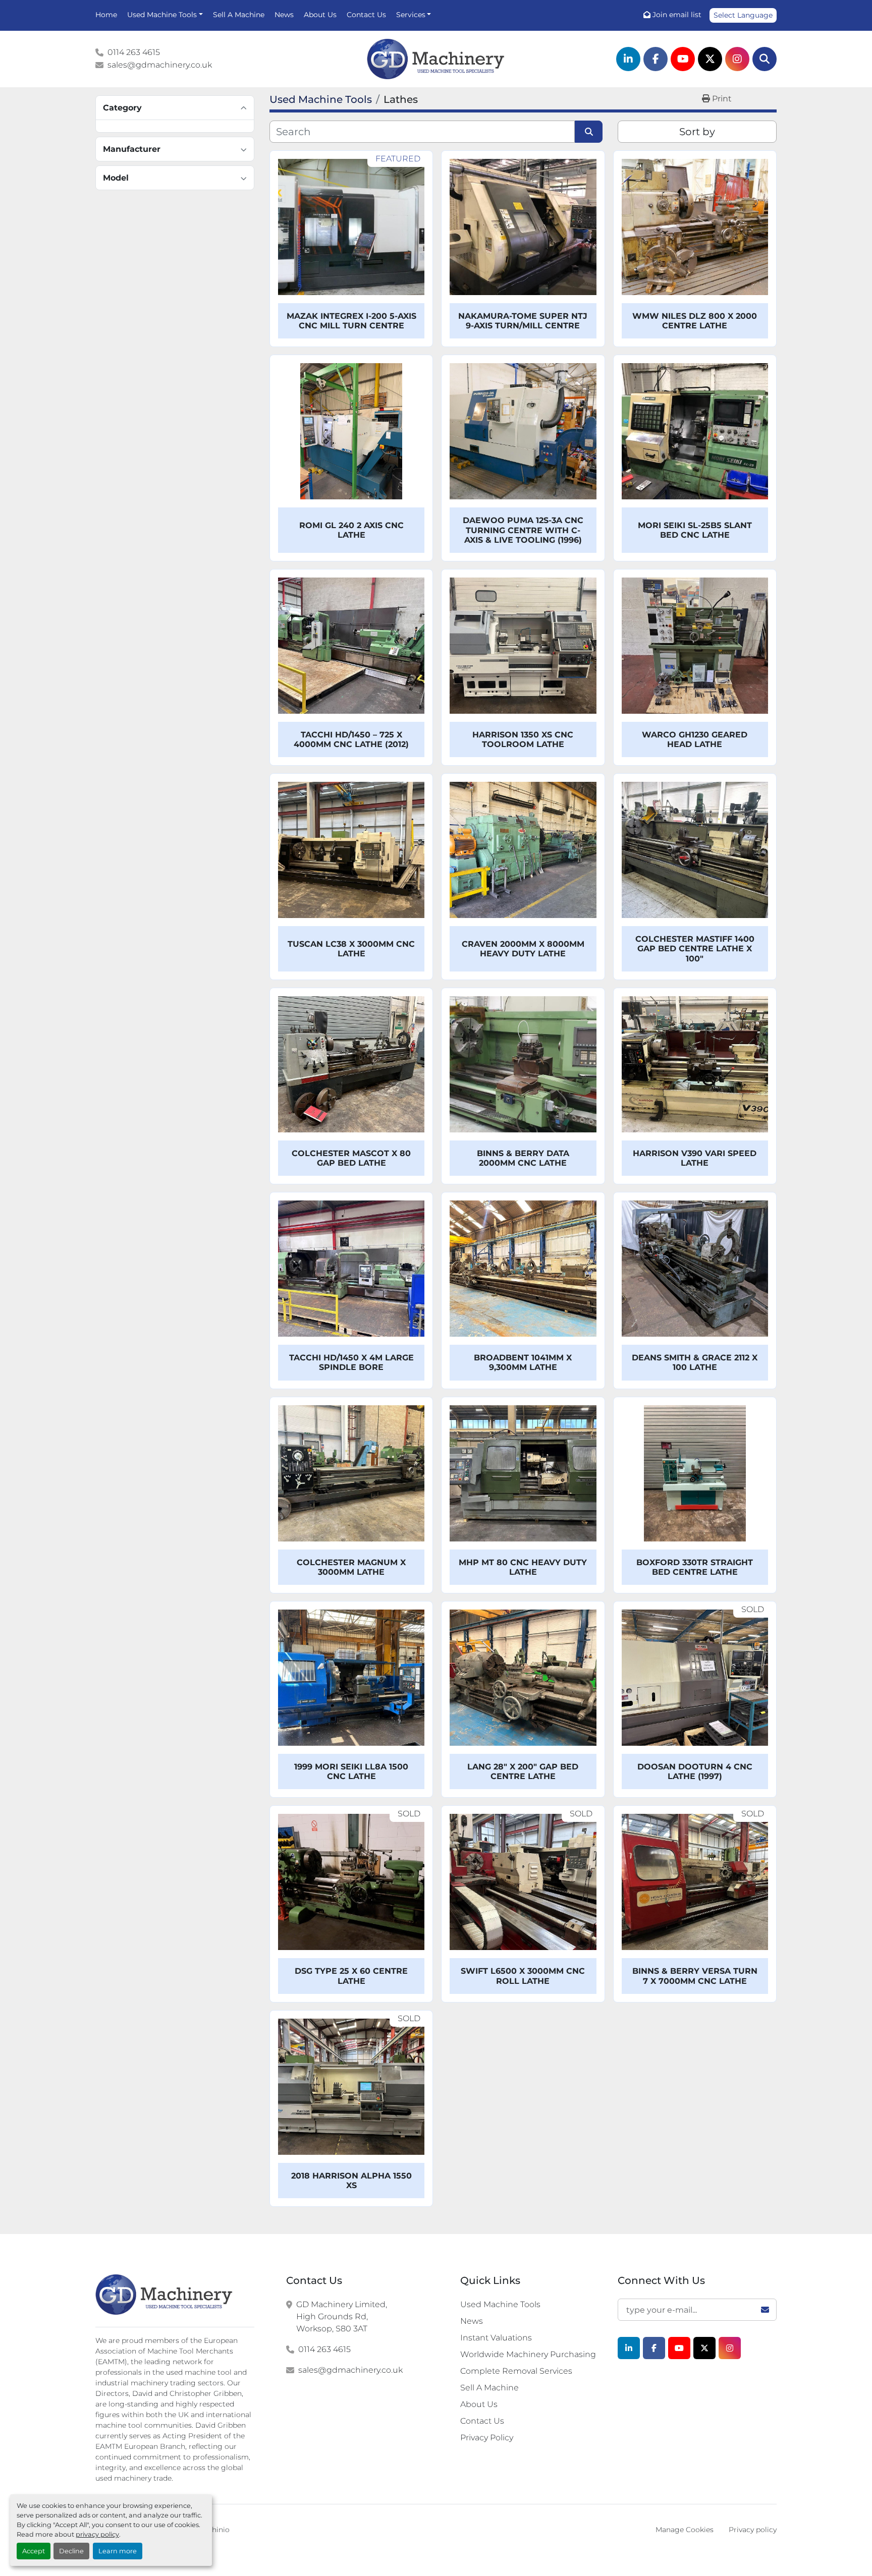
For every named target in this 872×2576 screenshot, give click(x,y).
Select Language (743, 15)
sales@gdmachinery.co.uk (160, 65)
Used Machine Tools (162, 15)
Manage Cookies (685, 2530)
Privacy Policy (487, 2438)
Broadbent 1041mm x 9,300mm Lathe (523, 1362)
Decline (71, 2551)
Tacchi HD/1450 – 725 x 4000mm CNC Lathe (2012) (351, 739)
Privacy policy (753, 2530)
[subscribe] (765, 2310)
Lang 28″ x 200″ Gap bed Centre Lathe (523, 1771)
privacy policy (97, 2534)
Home (106, 15)
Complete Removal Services (516, 2371)
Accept (34, 2551)
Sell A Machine (239, 15)
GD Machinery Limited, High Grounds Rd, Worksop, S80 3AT (342, 2316)
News (284, 15)
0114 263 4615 (134, 52)
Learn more (118, 2551)
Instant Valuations (496, 2338)
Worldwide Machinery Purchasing (528, 2354)
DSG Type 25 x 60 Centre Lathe (351, 1976)
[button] (165, 15)
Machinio (213, 2530)
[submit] (589, 132)
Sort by (697, 132)
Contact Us (366, 15)
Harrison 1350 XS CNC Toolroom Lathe (523, 739)
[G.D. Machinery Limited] (164, 2295)
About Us (320, 15)
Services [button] (411, 15)
